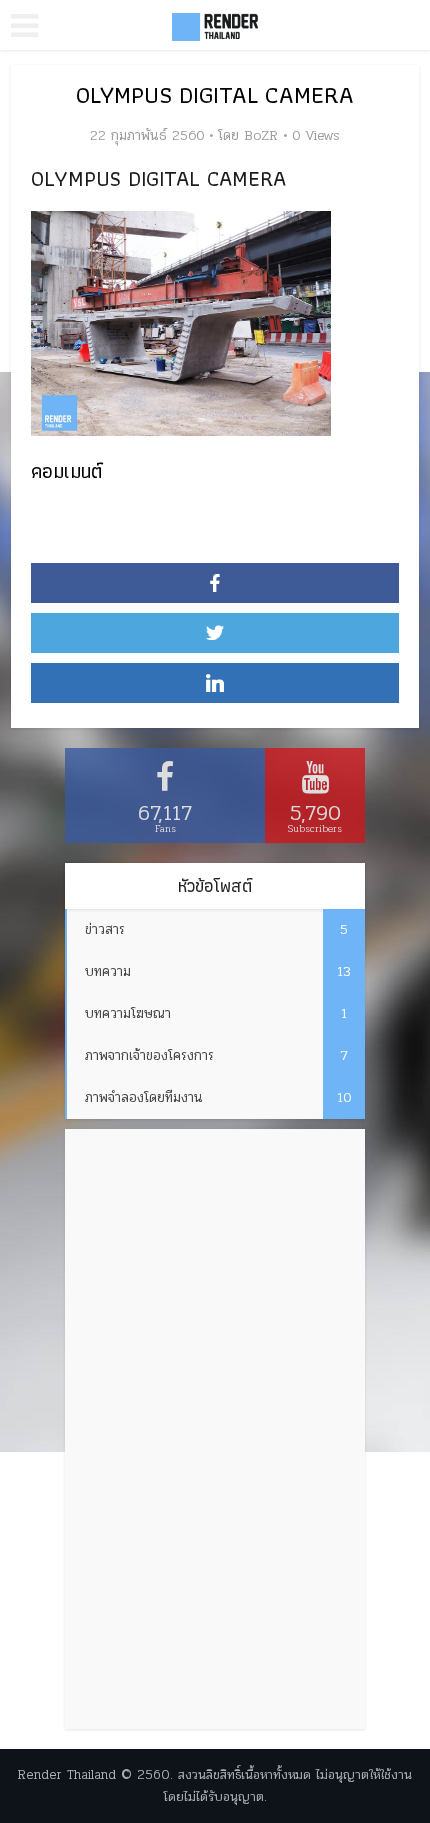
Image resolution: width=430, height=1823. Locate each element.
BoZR (261, 136)
